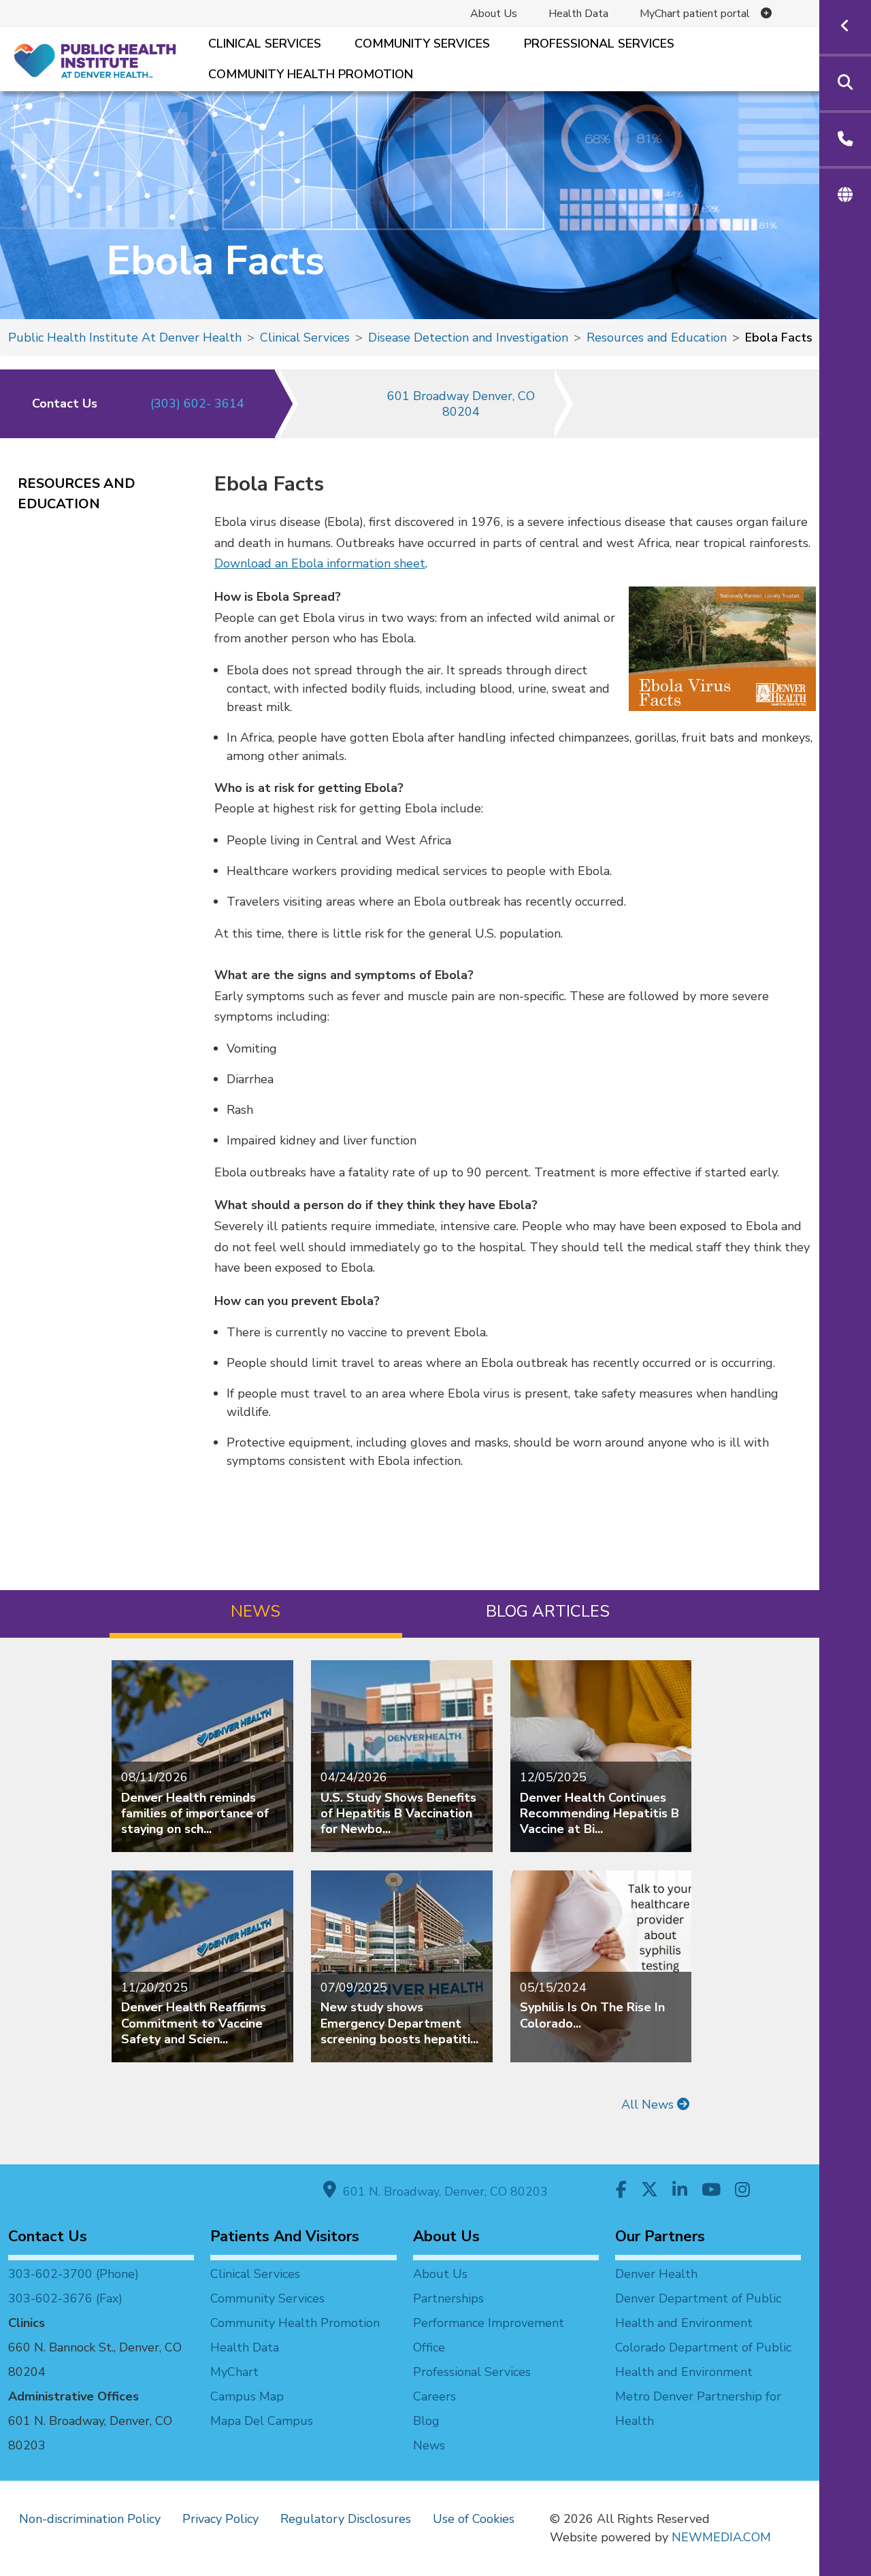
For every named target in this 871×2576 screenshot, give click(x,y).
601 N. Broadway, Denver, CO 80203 (442, 2192)
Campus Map (247, 2396)
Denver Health (656, 2274)
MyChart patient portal (695, 14)
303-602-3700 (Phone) (73, 2274)
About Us (494, 14)
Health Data (578, 14)
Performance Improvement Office (489, 2335)
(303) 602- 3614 (197, 403)
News (429, 2445)
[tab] (256, 1614)
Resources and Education (657, 337)
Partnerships (448, 2298)
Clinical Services (265, 44)
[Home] (95, 60)
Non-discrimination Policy (90, 2519)
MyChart (234, 2372)
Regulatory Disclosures (346, 2519)
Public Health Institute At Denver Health (125, 337)
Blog (426, 2421)
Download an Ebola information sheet (320, 563)
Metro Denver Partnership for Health (698, 2409)
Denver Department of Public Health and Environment (698, 2311)
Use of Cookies (474, 2519)
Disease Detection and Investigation (468, 337)
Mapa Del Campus (262, 2421)
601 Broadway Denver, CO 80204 (461, 404)
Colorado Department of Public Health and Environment (703, 2360)
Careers (434, 2396)
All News (649, 2104)
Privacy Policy (220, 2519)
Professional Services (599, 44)
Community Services (422, 44)
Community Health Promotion (311, 74)
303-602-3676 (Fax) (65, 2298)
